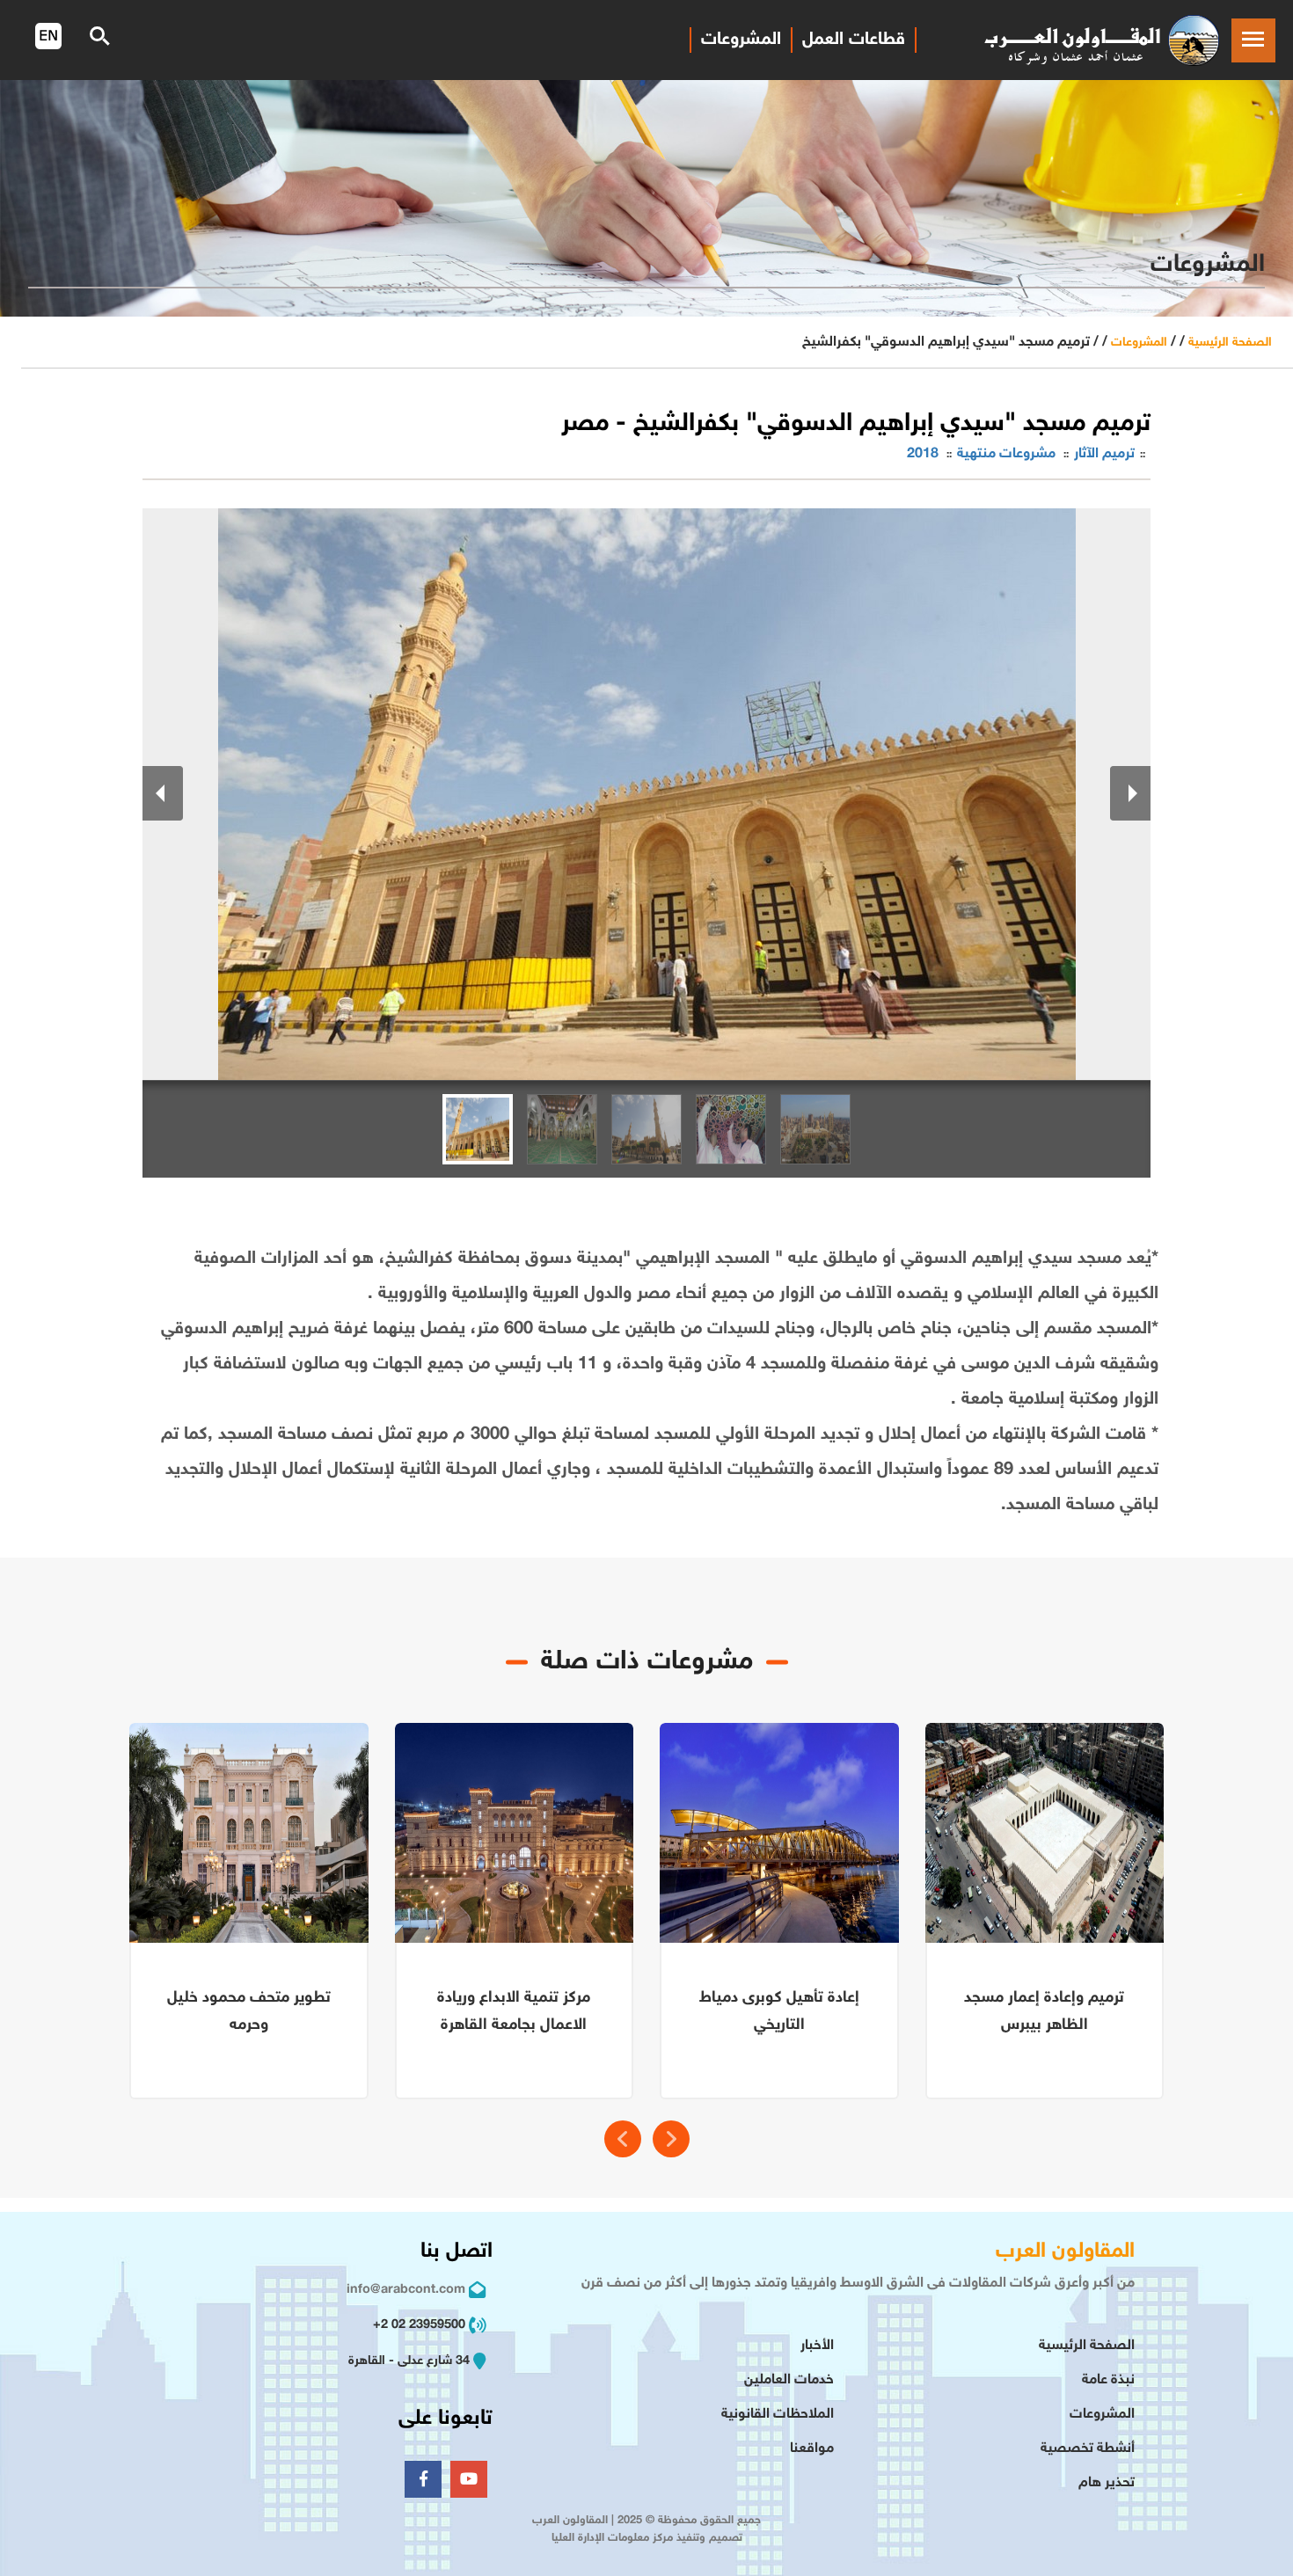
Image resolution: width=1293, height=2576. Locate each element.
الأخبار (817, 2346)
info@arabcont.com (406, 2290)
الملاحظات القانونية (778, 2415)
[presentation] (623, 2139)
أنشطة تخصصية (1088, 2449)
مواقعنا (812, 2449)
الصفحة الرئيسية (1230, 343)
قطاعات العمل (854, 40)
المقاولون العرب (1065, 2252)
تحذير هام (1107, 2483)
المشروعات (741, 40)
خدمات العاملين (789, 2380)
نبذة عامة (1108, 2380)
